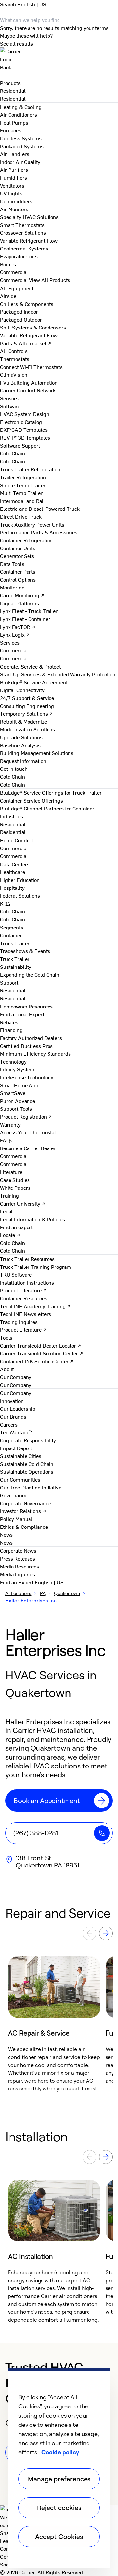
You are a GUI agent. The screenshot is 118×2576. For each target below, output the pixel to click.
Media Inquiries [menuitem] (18, 1574)
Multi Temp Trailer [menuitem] (21, 493)
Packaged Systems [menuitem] (22, 146)
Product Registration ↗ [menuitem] (26, 1116)
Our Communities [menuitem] (20, 1479)
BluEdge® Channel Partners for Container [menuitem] (47, 808)
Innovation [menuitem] (12, 1401)
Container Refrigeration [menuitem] (26, 540)
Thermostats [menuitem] (15, 359)
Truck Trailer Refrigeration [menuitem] (30, 469)
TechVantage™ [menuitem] (16, 1432)
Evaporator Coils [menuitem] (19, 256)
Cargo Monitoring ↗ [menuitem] (22, 595)
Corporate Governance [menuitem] (25, 1503)
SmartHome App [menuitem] (19, 1085)
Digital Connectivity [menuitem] (22, 690)
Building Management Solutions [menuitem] (37, 753)
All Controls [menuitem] (14, 351)
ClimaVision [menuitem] (14, 374)
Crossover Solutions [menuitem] (23, 232)
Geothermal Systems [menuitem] (24, 248)
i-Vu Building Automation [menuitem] (29, 382)
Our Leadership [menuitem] (18, 1408)
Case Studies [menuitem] (15, 1180)
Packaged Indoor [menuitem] (19, 311)
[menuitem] (13, 90)
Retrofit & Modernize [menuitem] (23, 721)
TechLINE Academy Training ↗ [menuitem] (35, 1306)
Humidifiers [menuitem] (13, 177)
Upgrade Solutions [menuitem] (21, 737)
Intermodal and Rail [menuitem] (22, 501)
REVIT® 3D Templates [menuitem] (25, 437)
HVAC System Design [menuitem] (25, 414)
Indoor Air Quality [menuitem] (20, 162)
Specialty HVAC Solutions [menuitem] (29, 217)
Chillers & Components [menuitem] (27, 304)
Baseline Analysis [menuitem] (20, 745)
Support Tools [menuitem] (16, 1108)
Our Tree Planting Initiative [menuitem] (31, 1487)
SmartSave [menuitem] (13, 1093)
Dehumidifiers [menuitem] (16, 201)
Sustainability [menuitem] (16, 967)
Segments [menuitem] (12, 927)
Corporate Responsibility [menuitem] (28, 1440)
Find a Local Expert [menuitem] (22, 1014)
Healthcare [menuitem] (12, 872)
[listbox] (59, 2024)
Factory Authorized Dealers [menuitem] (31, 1038)
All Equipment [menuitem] (17, 288)
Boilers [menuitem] (8, 264)
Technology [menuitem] (13, 1061)
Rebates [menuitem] (9, 1022)
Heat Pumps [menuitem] (14, 122)
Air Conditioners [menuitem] (19, 114)
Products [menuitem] (10, 83)
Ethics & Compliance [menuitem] (24, 1527)
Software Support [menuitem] (20, 445)
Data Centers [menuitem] (15, 864)
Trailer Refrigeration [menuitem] (23, 477)
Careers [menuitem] (9, 1424)
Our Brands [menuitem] (13, 1416)
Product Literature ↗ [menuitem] (23, 1290)
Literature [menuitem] (11, 1172)
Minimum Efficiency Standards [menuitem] (35, 1053)
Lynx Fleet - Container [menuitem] (25, 619)
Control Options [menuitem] (18, 579)
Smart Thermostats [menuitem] (22, 225)
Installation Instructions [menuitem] (27, 1282)
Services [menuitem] (10, 642)
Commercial (14, 280)
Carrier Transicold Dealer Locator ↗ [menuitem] (41, 1345)
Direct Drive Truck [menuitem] (21, 516)
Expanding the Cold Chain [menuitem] (30, 974)
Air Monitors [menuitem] (14, 209)
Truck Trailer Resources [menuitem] (27, 1259)
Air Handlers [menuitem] (15, 154)
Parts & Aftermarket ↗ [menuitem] (26, 343)
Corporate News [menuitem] (18, 1550)
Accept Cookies (59, 2536)
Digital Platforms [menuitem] (20, 603)
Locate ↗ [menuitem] (10, 1235)
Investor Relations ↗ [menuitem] (23, 1511)
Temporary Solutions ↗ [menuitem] (27, 713)
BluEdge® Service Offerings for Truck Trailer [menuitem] (51, 792)
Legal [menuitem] (6, 1211)
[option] (54, 2024)
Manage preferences (59, 2479)
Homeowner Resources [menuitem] (26, 1006)
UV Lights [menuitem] (11, 193)
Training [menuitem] (10, 1195)
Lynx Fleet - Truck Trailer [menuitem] (29, 611)
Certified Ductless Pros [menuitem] (26, 1046)
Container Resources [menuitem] (24, 1298)
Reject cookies (59, 2508)
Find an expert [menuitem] (16, 1227)
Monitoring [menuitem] (12, 587)
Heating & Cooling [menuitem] (21, 107)
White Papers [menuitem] (15, 1188)
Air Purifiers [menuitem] (14, 170)
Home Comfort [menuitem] (17, 840)
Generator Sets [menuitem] (17, 556)
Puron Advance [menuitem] (18, 1101)
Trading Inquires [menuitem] (19, 1322)
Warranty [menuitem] (10, 1124)
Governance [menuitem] (14, 1495)
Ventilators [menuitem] (12, 185)
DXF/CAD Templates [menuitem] (24, 429)
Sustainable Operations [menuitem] (27, 1471)
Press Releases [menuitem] (18, 1558)
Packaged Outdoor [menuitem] (21, 319)
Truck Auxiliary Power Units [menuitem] (32, 524)
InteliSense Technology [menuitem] (27, 1077)
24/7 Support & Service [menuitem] (27, 698)
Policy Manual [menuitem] (16, 1519)
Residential (13, 98)
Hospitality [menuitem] (12, 888)
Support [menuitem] (9, 982)
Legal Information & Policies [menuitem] (32, 1219)
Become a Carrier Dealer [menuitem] (28, 1148)
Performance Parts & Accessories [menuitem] (39, 532)
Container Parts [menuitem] (18, 571)
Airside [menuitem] (8, 296)
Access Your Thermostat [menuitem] (28, 1132)
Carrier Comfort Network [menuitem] (28, 390)
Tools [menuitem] (6, 1337)
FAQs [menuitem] (6, 1140)
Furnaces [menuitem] (11, 130)
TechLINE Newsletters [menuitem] (26, 1314)
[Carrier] (59, 55)
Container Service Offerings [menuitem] (31, 800)
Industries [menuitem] (11, 816)
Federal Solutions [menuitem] (20, 895)
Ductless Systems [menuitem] (21, 138)
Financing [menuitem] (11, 1030)
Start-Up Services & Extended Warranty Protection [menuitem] (58, 674)
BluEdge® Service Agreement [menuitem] (34, 682)
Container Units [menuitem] (18, 548)
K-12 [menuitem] (5, 903)
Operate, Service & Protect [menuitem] (30, 666)
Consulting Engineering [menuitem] (27, 706)
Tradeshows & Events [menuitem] (25, 951)
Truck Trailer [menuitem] (15, 943)
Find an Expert (17, 1582)
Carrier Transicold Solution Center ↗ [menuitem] (42, 1353)
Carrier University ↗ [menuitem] (23, 1203)
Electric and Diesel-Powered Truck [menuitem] (40, 509)
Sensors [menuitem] (9, 398)
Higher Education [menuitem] (20, 880)
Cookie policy (60, 2452)
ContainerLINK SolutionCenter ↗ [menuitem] (37, 1361)
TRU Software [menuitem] (16, 1274)
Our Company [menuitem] (16, 1393)
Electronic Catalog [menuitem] (21, 422)
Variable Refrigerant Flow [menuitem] (29, 240)
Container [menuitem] (11, 935)
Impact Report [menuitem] (16, 1448)
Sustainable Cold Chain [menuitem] (27, 1464)
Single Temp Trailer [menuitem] (23, 485)
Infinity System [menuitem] (17, 1069)
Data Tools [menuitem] (12, 564)
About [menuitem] (7, 1369)
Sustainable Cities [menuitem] (21, 1456)
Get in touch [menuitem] (14, 769)
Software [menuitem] (10, 406)
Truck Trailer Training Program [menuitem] (36, 1267)
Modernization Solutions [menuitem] (28, 729)
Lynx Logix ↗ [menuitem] (15, 634)
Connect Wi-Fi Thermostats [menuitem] (31, 367)
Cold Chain (12, 461)
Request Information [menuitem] (23, 761)
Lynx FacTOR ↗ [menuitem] (18, 627)
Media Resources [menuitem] (20, 1566)
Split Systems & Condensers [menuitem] (33, 327)
